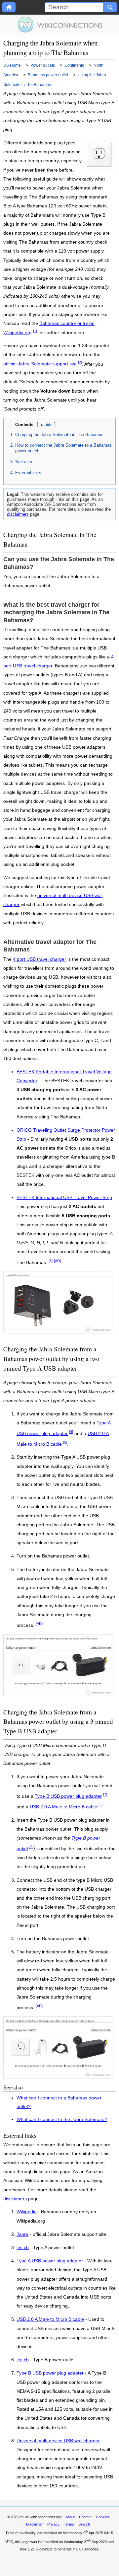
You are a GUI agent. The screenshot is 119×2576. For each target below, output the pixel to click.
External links (28, 473)
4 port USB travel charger (40, 959)
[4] (71, 1432)
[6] (31, 1847)
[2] (80, 362)
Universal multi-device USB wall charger (58, 2441)
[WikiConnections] (60, 25)
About (70, 2517)
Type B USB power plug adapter (68, 1796)
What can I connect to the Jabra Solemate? (62, 2120)
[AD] (57, 1261)
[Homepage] (9, 7)
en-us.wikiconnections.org (40, 2517)
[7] (105, 1794)
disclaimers (18, 514)
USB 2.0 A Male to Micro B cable (63, 1807)
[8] (51, 1261)
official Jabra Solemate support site (40, 364)
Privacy (53, 2524)
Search (84, 2524)
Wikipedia (27, 2212)
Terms (69, 2524)
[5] (65, 1442)
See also (24, 462)
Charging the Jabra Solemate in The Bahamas (59, 435)
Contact (85, 2517)
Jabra (22, 2235)
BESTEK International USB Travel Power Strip (64, 1198)
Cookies (102, 2517)
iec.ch (23, 2248)
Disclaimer (35, 2524)
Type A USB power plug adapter (50, 2261)
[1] (35, 331)
